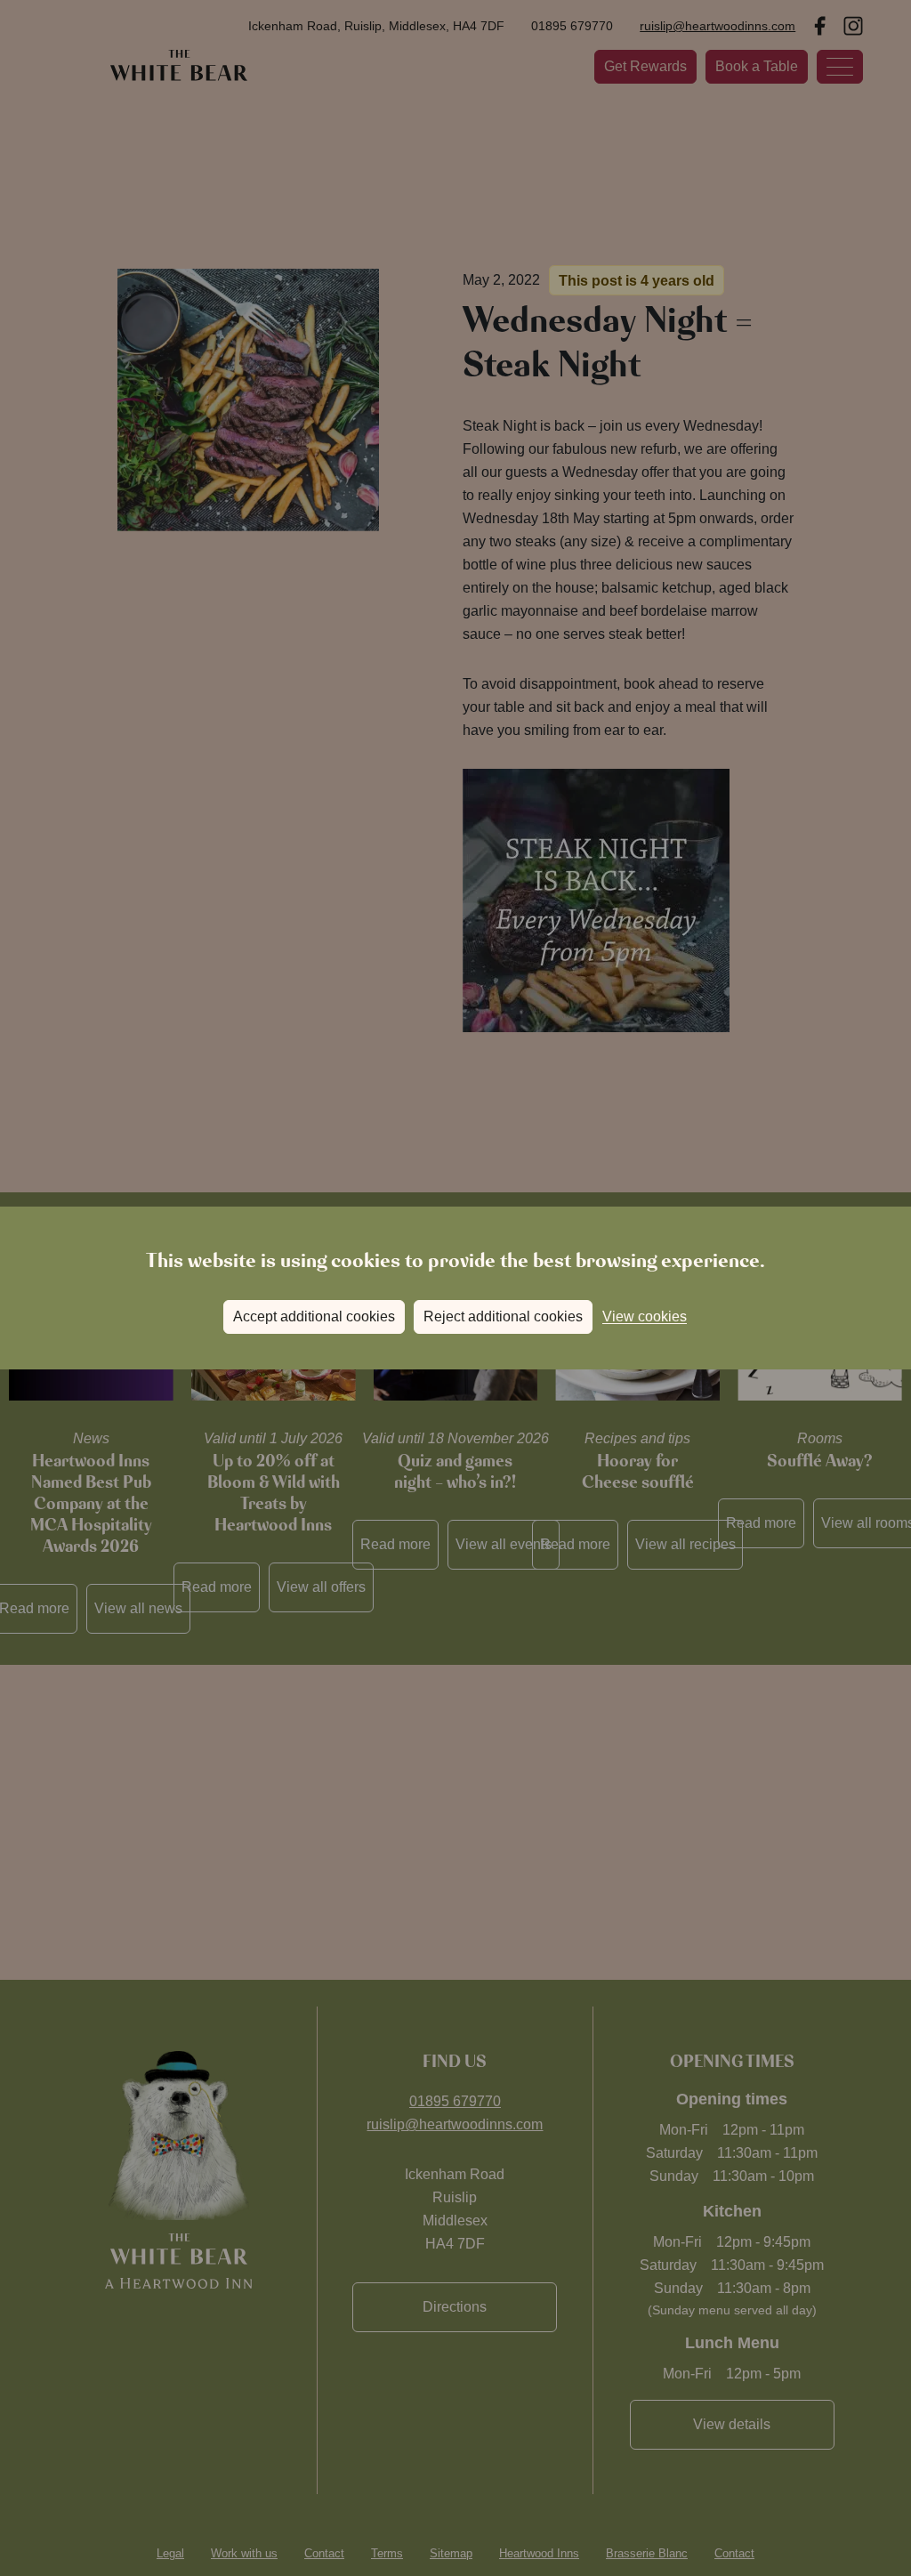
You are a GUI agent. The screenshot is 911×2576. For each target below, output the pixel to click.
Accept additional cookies (314, 1316)
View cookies (645, 1316)
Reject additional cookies (503, 1316)
